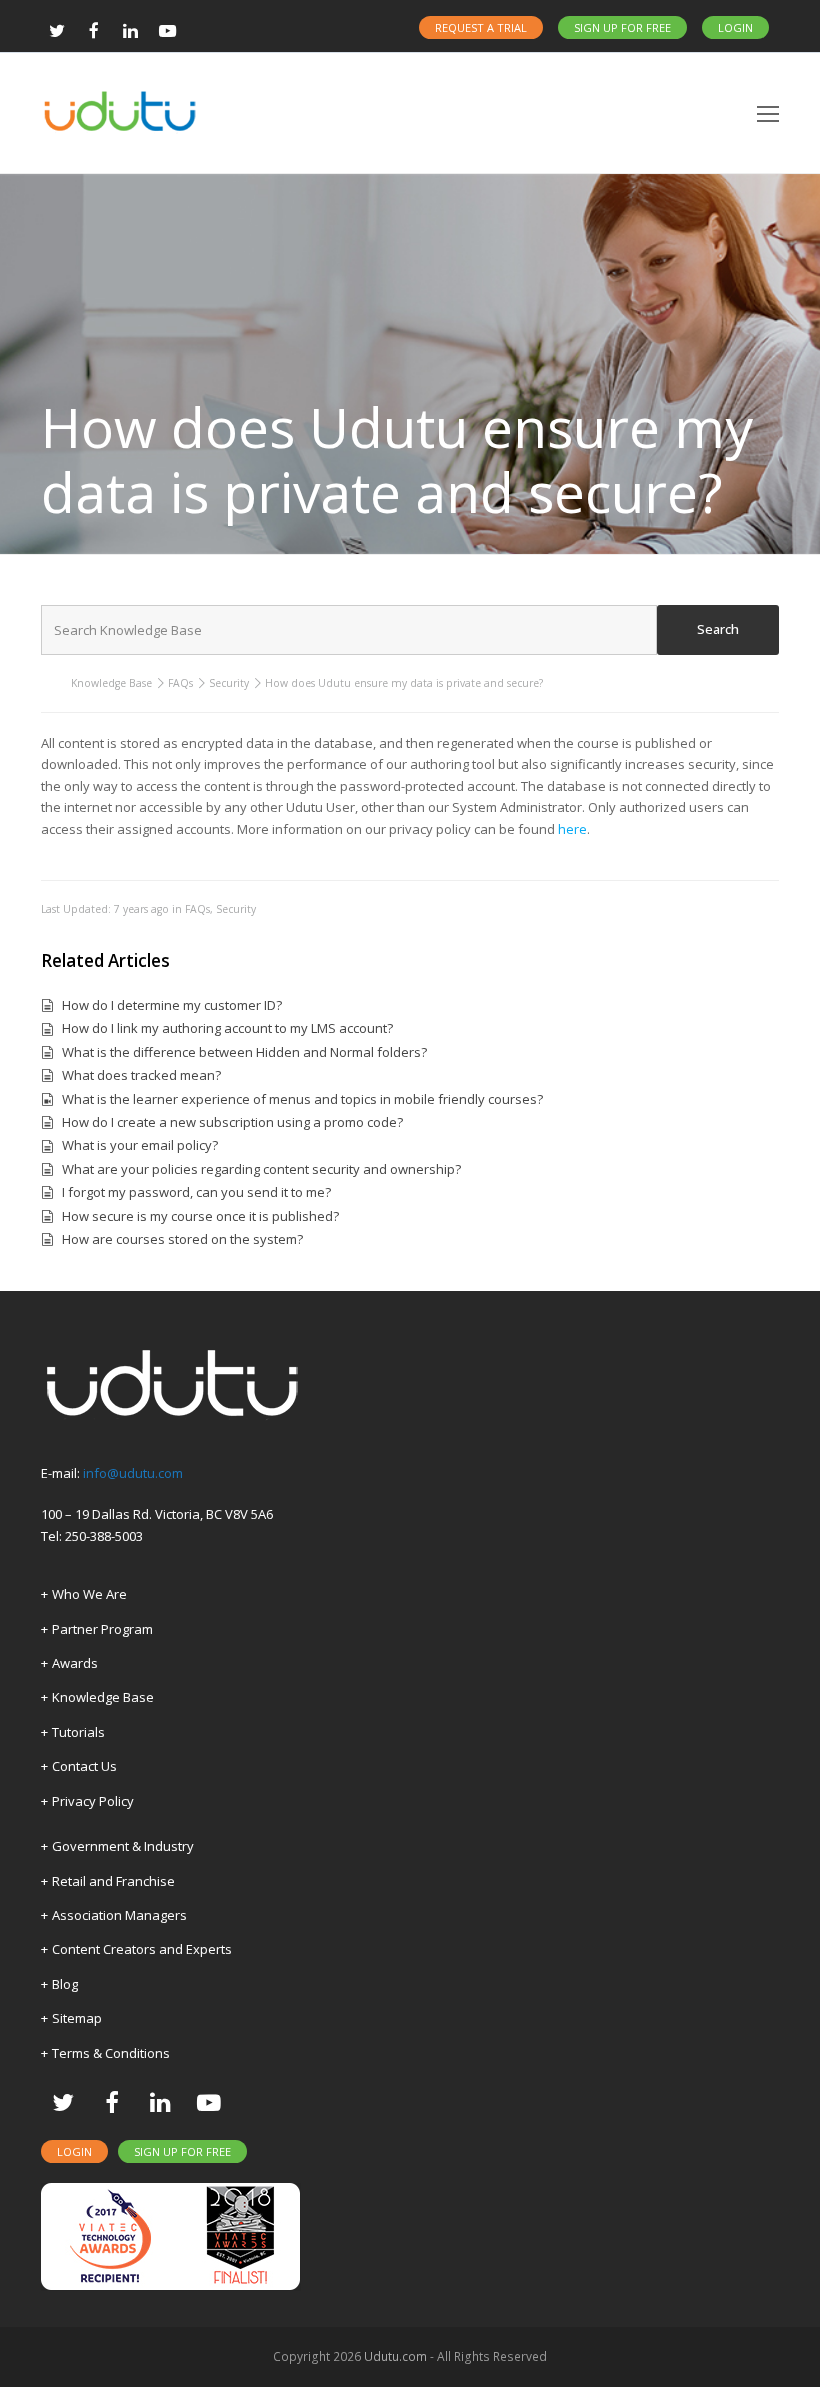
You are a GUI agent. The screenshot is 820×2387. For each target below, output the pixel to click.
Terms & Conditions (111, 2053)
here (572, 829)
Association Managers (119, 1915)
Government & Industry (123, 1846)
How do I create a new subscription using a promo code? (232, 1122)
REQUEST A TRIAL (481, 27)
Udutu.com (395, 2356)
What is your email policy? (140, 1145)
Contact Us (84, 1766)
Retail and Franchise (113, 1881)
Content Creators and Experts (142, 1949)
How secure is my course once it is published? (200, 1216)
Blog (65, 1984)
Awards (75, 1663)
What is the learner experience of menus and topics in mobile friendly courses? (302, 1099)
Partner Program (102, 1629)
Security (229, 683)
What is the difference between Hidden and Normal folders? (244, 1052)
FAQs (180, 683)
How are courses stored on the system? (182, 1239)
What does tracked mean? (141, 1075)
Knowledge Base (111, 683)
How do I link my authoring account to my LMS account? (227, 1028)
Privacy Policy (93, 1801)
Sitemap (77, 2018)
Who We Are (89, 1594)
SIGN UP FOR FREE (622, 27)
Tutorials (78, 1732)
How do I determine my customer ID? (172, 1005)
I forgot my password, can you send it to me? (196, 1192)
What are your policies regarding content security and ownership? (261, 1169)
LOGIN (735, 27)
